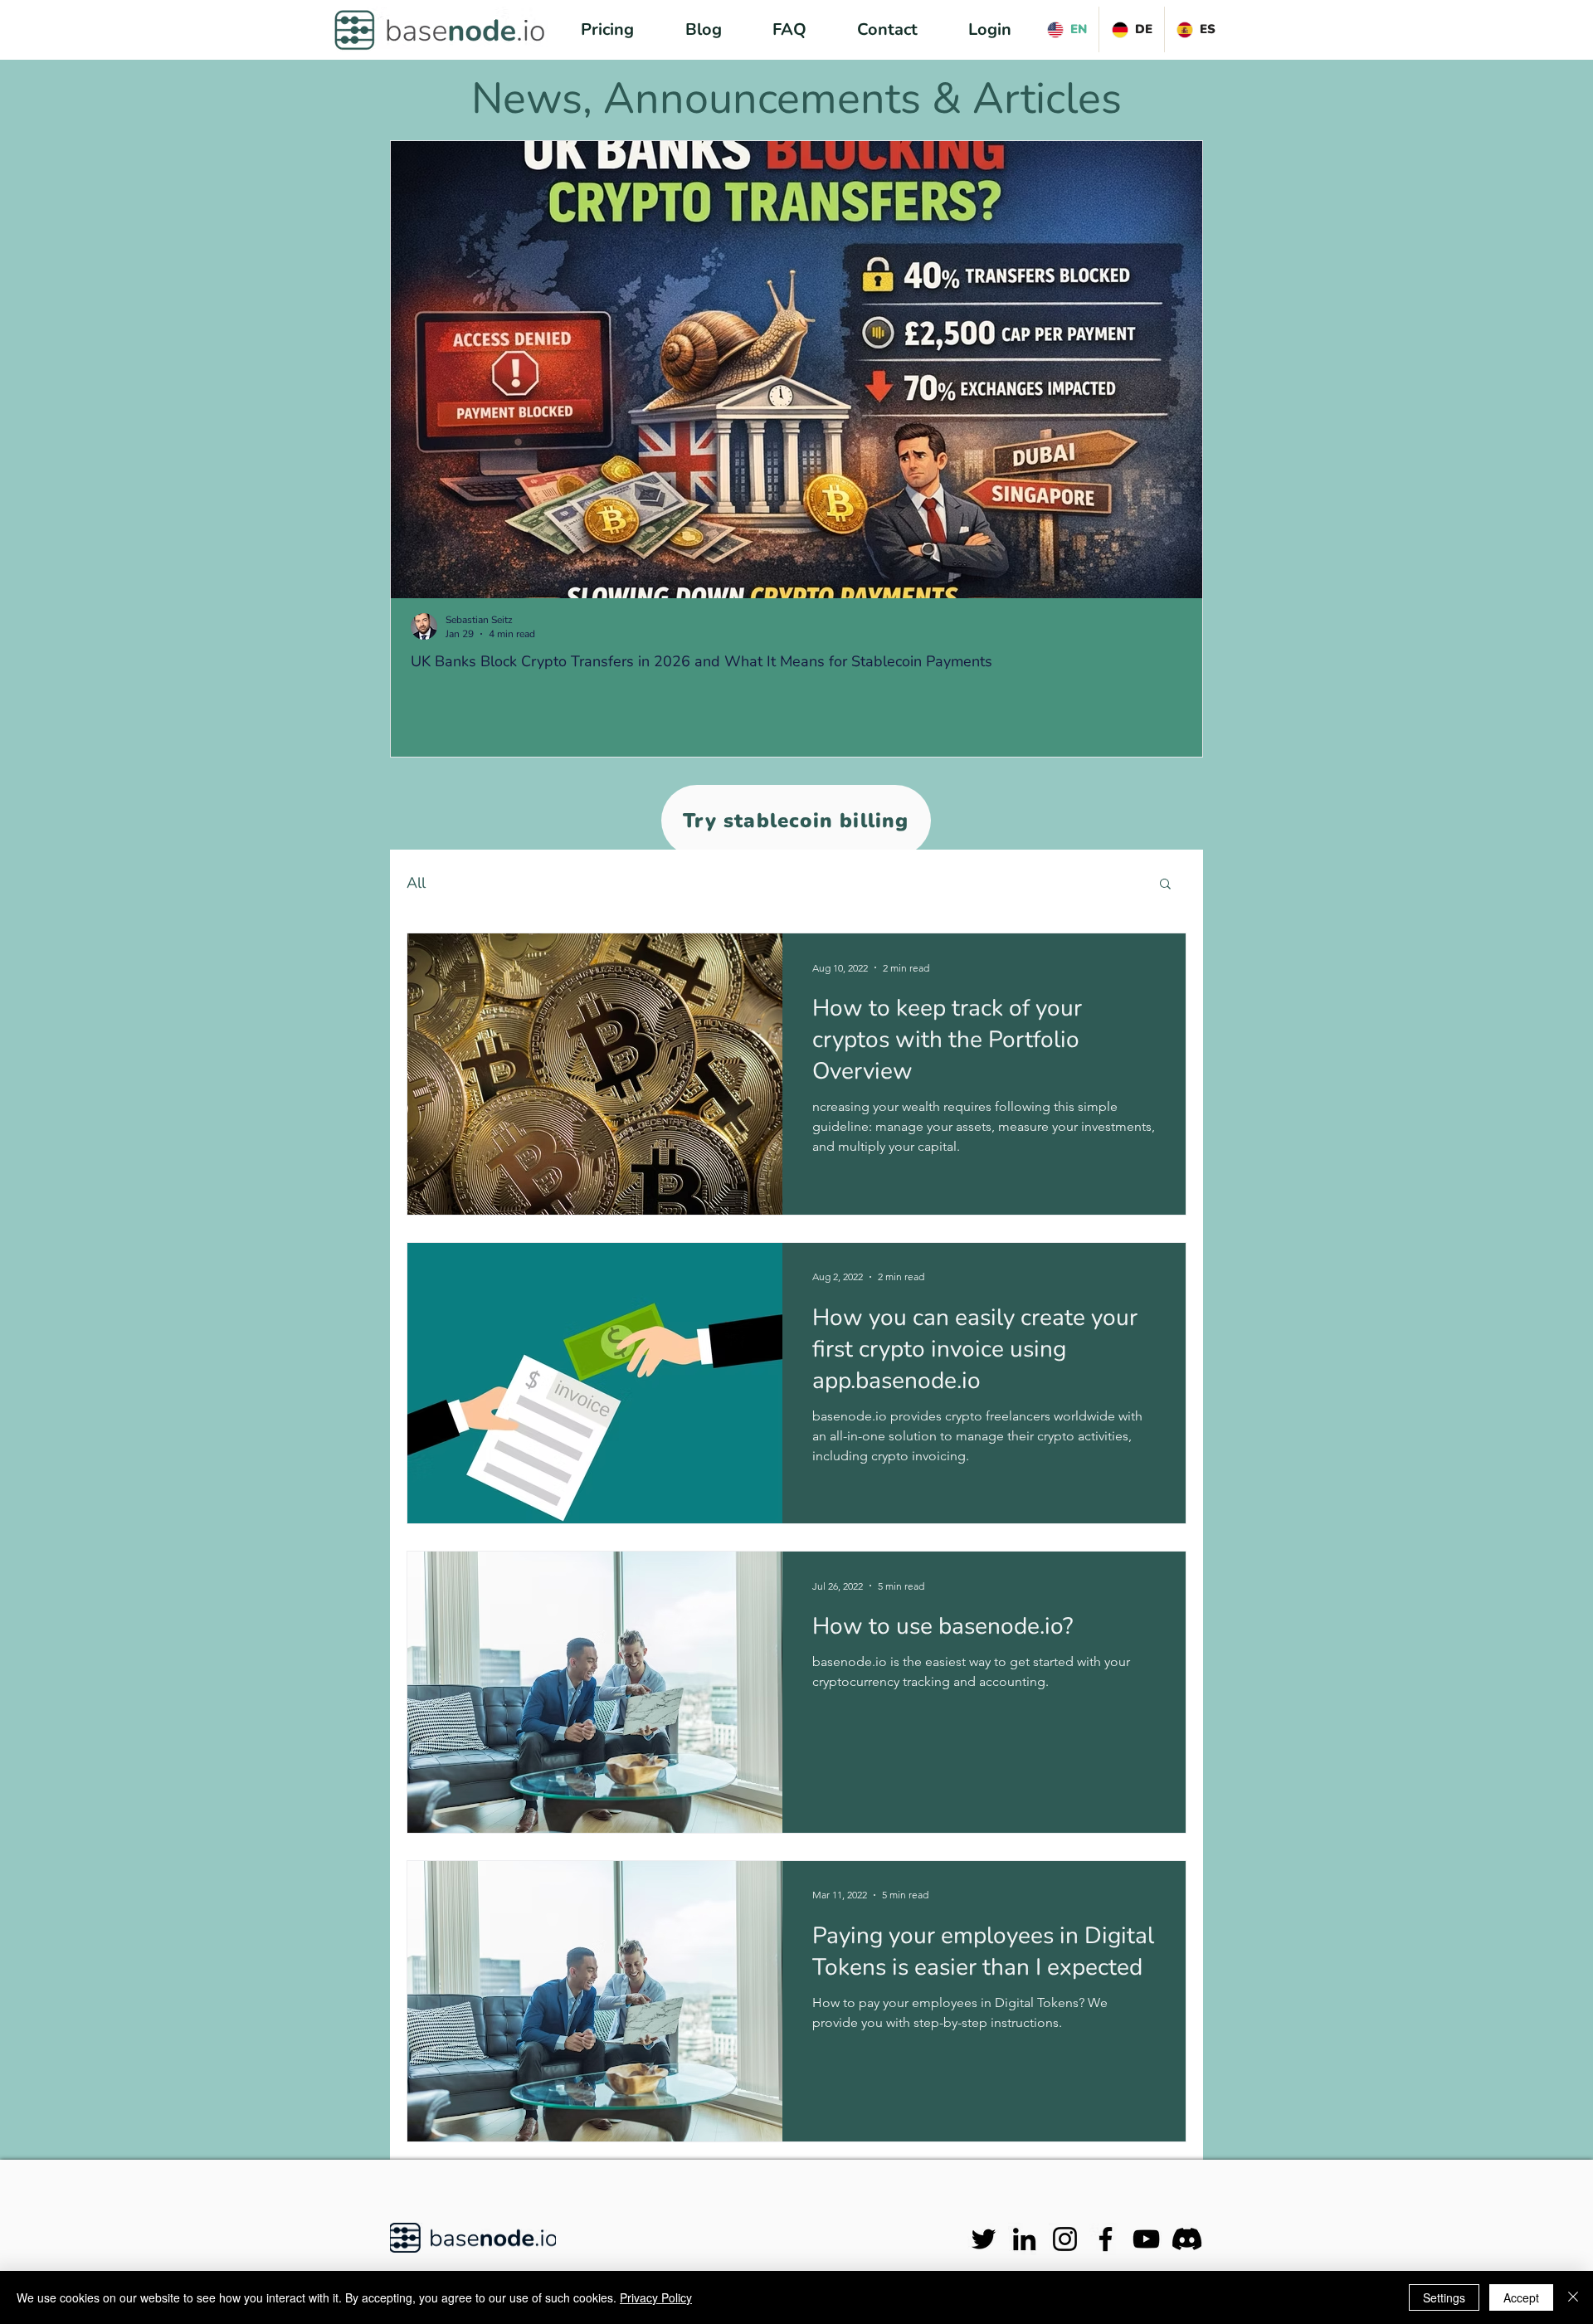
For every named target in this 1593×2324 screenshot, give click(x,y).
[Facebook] (1106, 2239)
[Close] (1573, 2297)
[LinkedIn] (1024, 2239)
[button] (1165, 885)
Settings (1444, 2297)
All (416, 883)
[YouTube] (1146, 2239)
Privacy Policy (656, 2297)
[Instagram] (1065, 2239)
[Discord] (1187, 2239)
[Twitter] (984, 2239)
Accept (1521, 2297)
